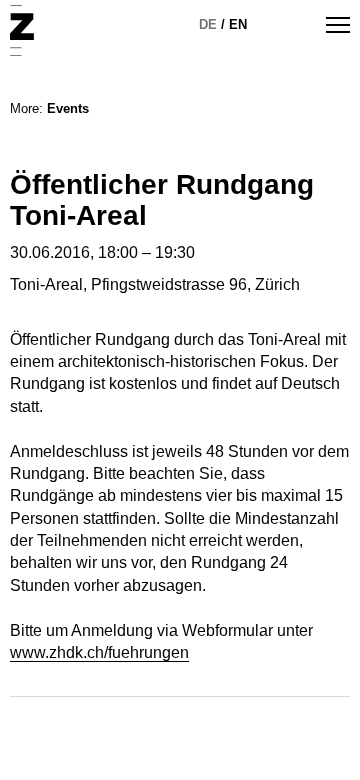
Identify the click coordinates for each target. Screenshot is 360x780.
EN (238, 24)
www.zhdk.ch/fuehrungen (99, 652)
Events (68, 108)
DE (208, 24)
